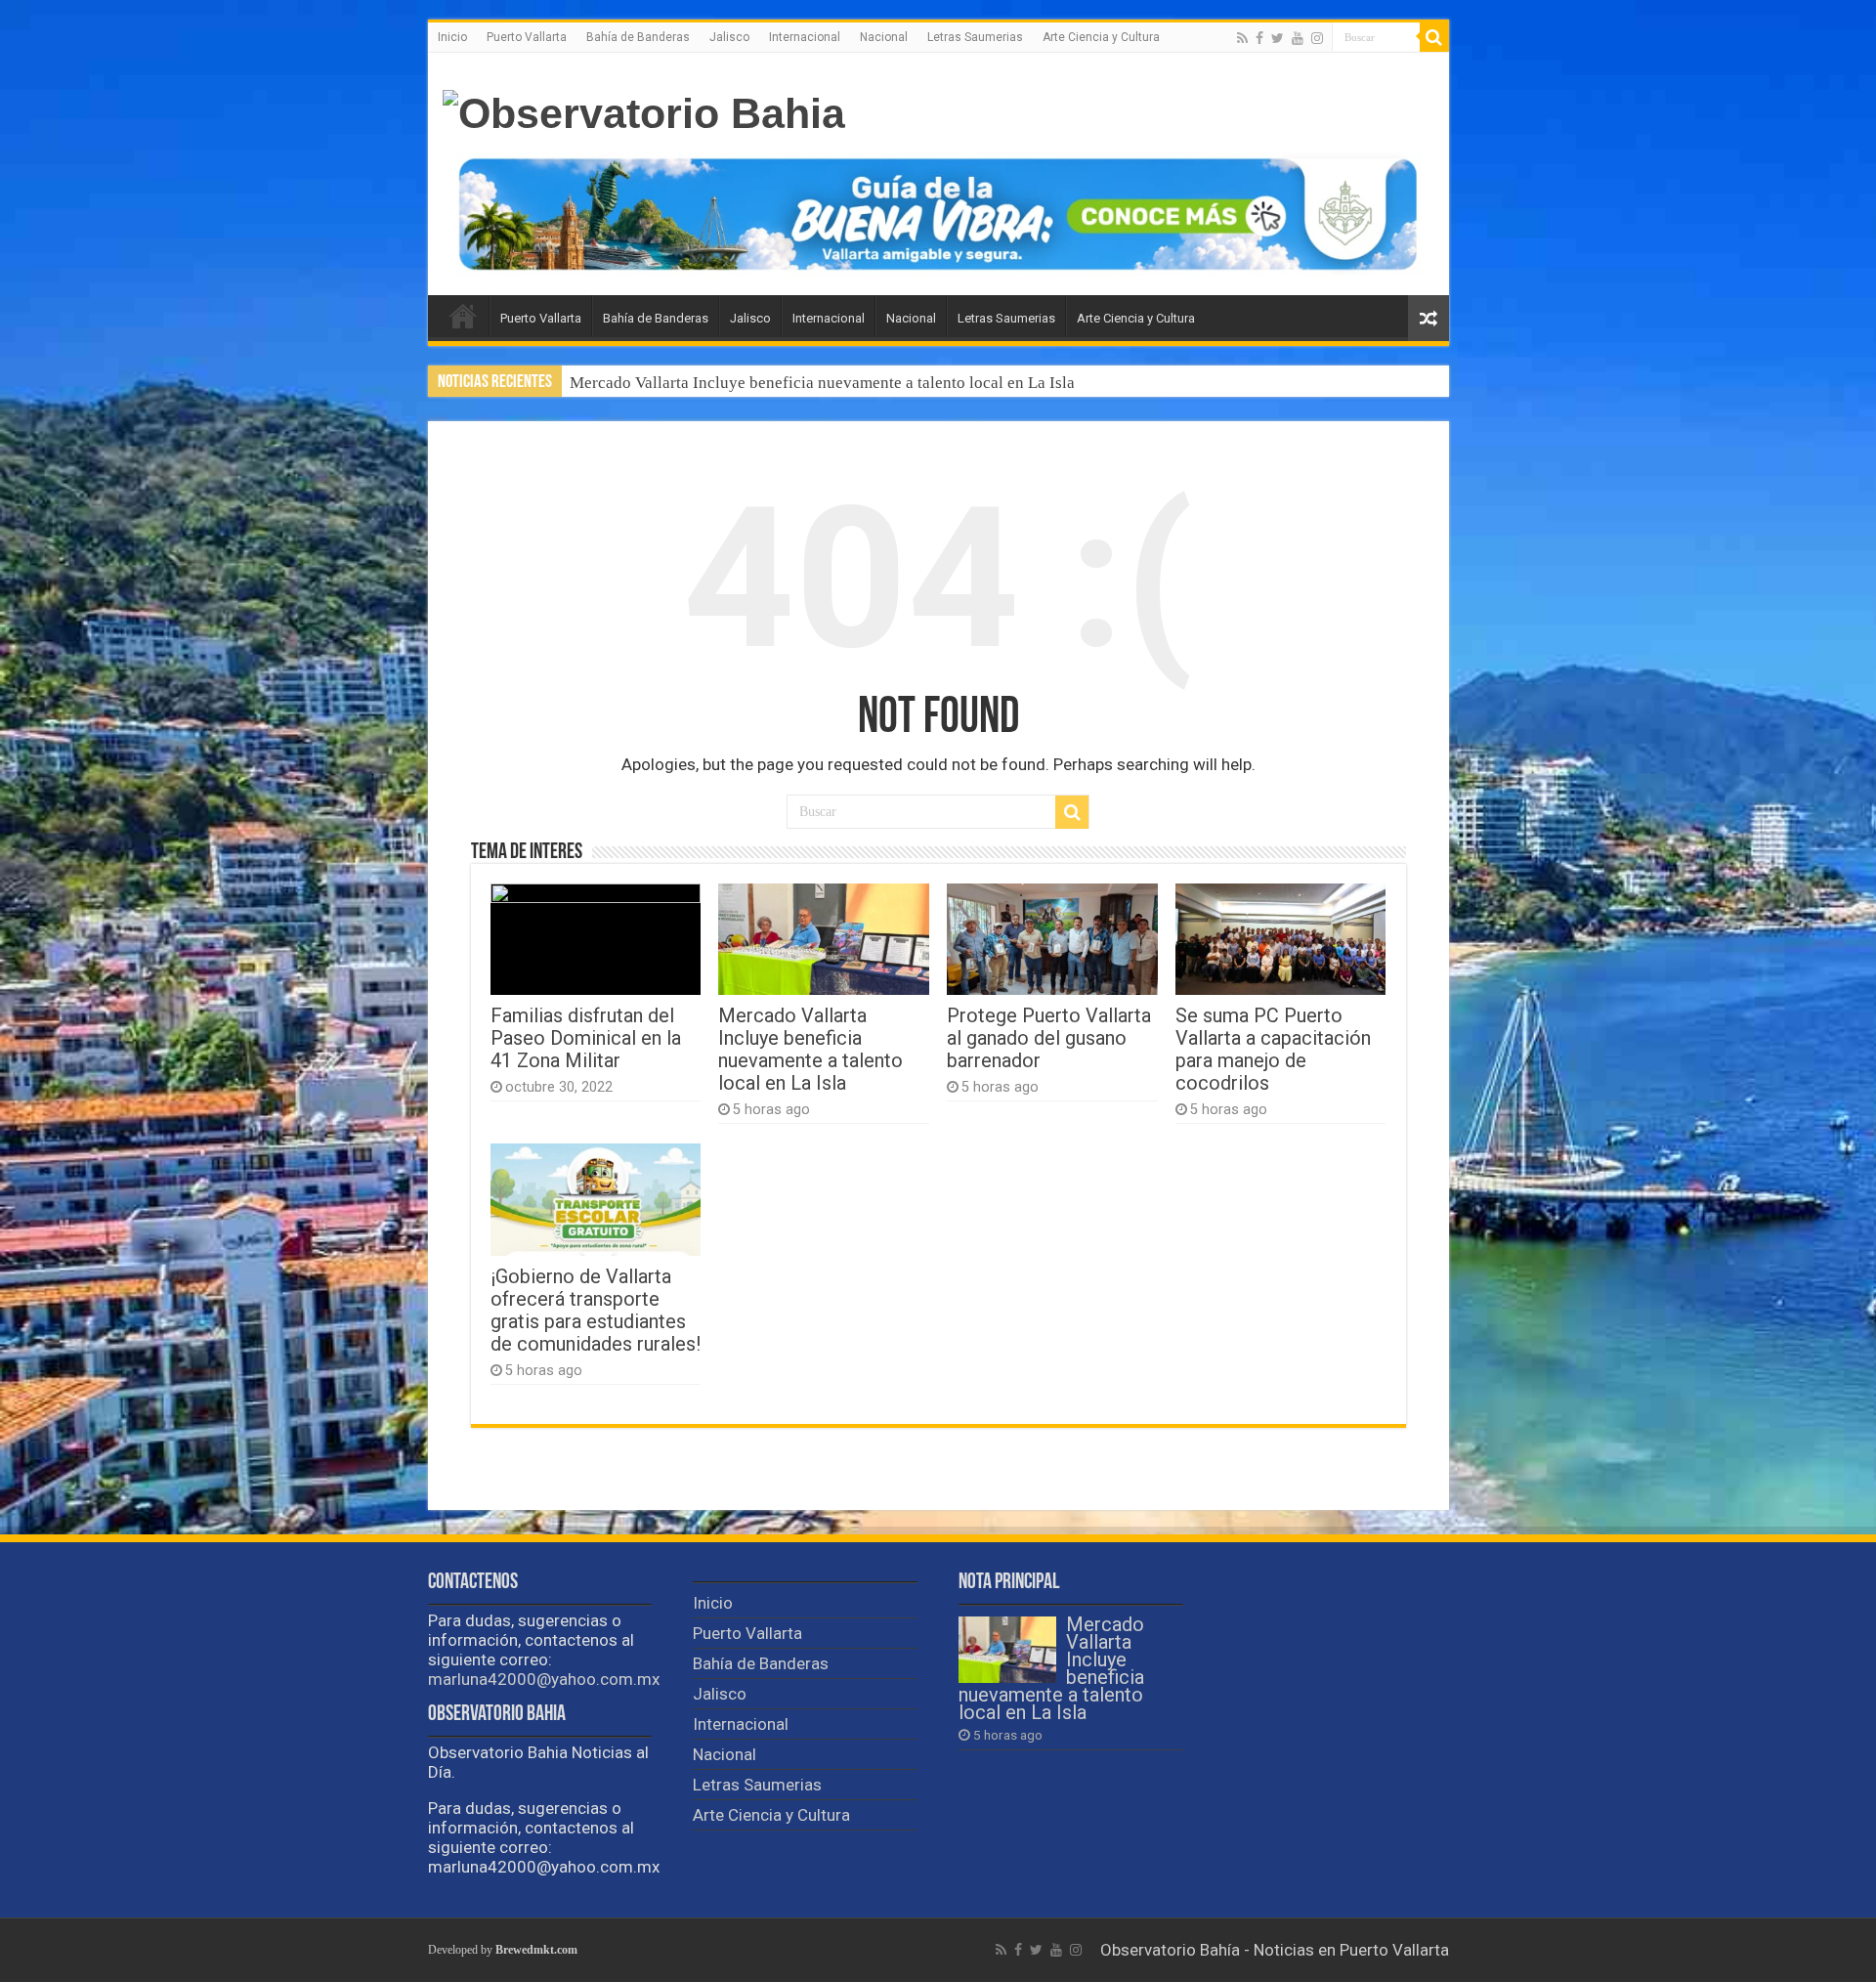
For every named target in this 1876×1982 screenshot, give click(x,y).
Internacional (805, 37)
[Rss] (1242, 38)
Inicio (452, 37)
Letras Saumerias (975, 37)
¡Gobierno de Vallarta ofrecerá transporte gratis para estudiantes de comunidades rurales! (596, 1311)
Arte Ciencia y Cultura (1101, 37)
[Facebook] (1259, 38)
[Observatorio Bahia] (644, 110)
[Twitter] (1278, 38)
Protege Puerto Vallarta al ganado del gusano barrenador (765, 383)
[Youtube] (1298, 38)
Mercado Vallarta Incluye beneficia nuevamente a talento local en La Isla (810, 1050)
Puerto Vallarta (527, 37)
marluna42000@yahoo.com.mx (544, 1679)
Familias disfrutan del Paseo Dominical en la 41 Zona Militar (586, 1038)
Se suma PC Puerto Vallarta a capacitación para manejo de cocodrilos (1273, 1050)
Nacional (884, 37)
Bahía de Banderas (638, 37)
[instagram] (1317, 38)
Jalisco (729, 37)
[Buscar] (1434, 37)
